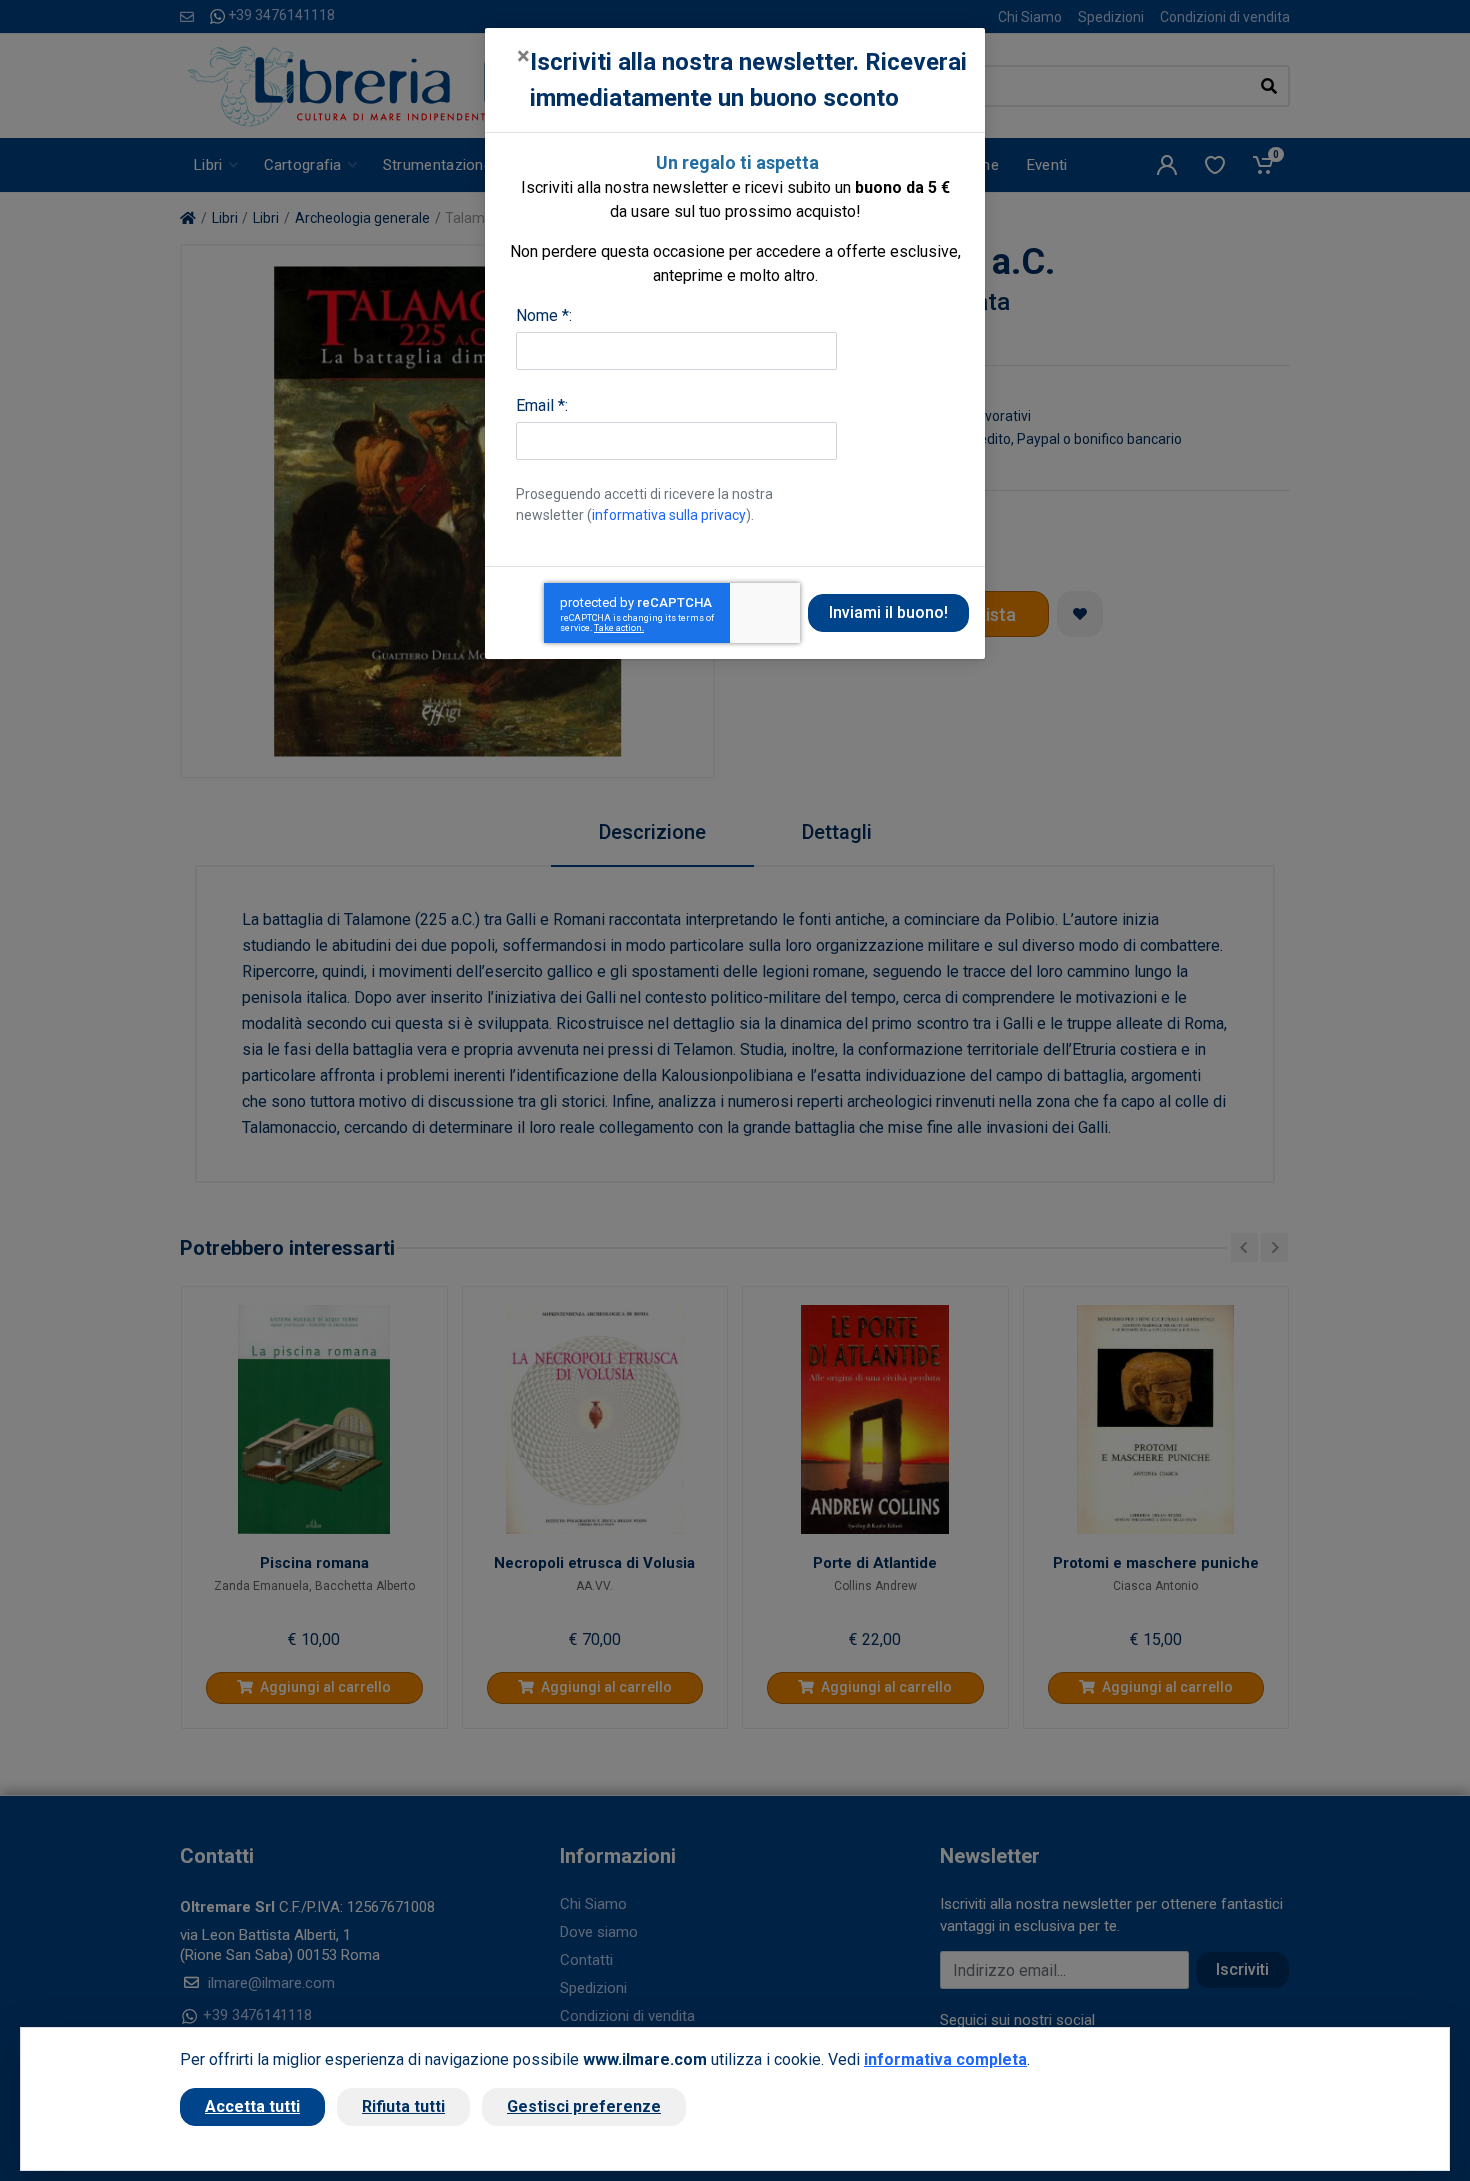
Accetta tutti (252, 2106)
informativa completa (945, 2059)
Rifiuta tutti (403, 2106)
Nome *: (544, 315)
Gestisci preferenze (584, 2106)
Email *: (542, 405)
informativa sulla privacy (669, 515)
